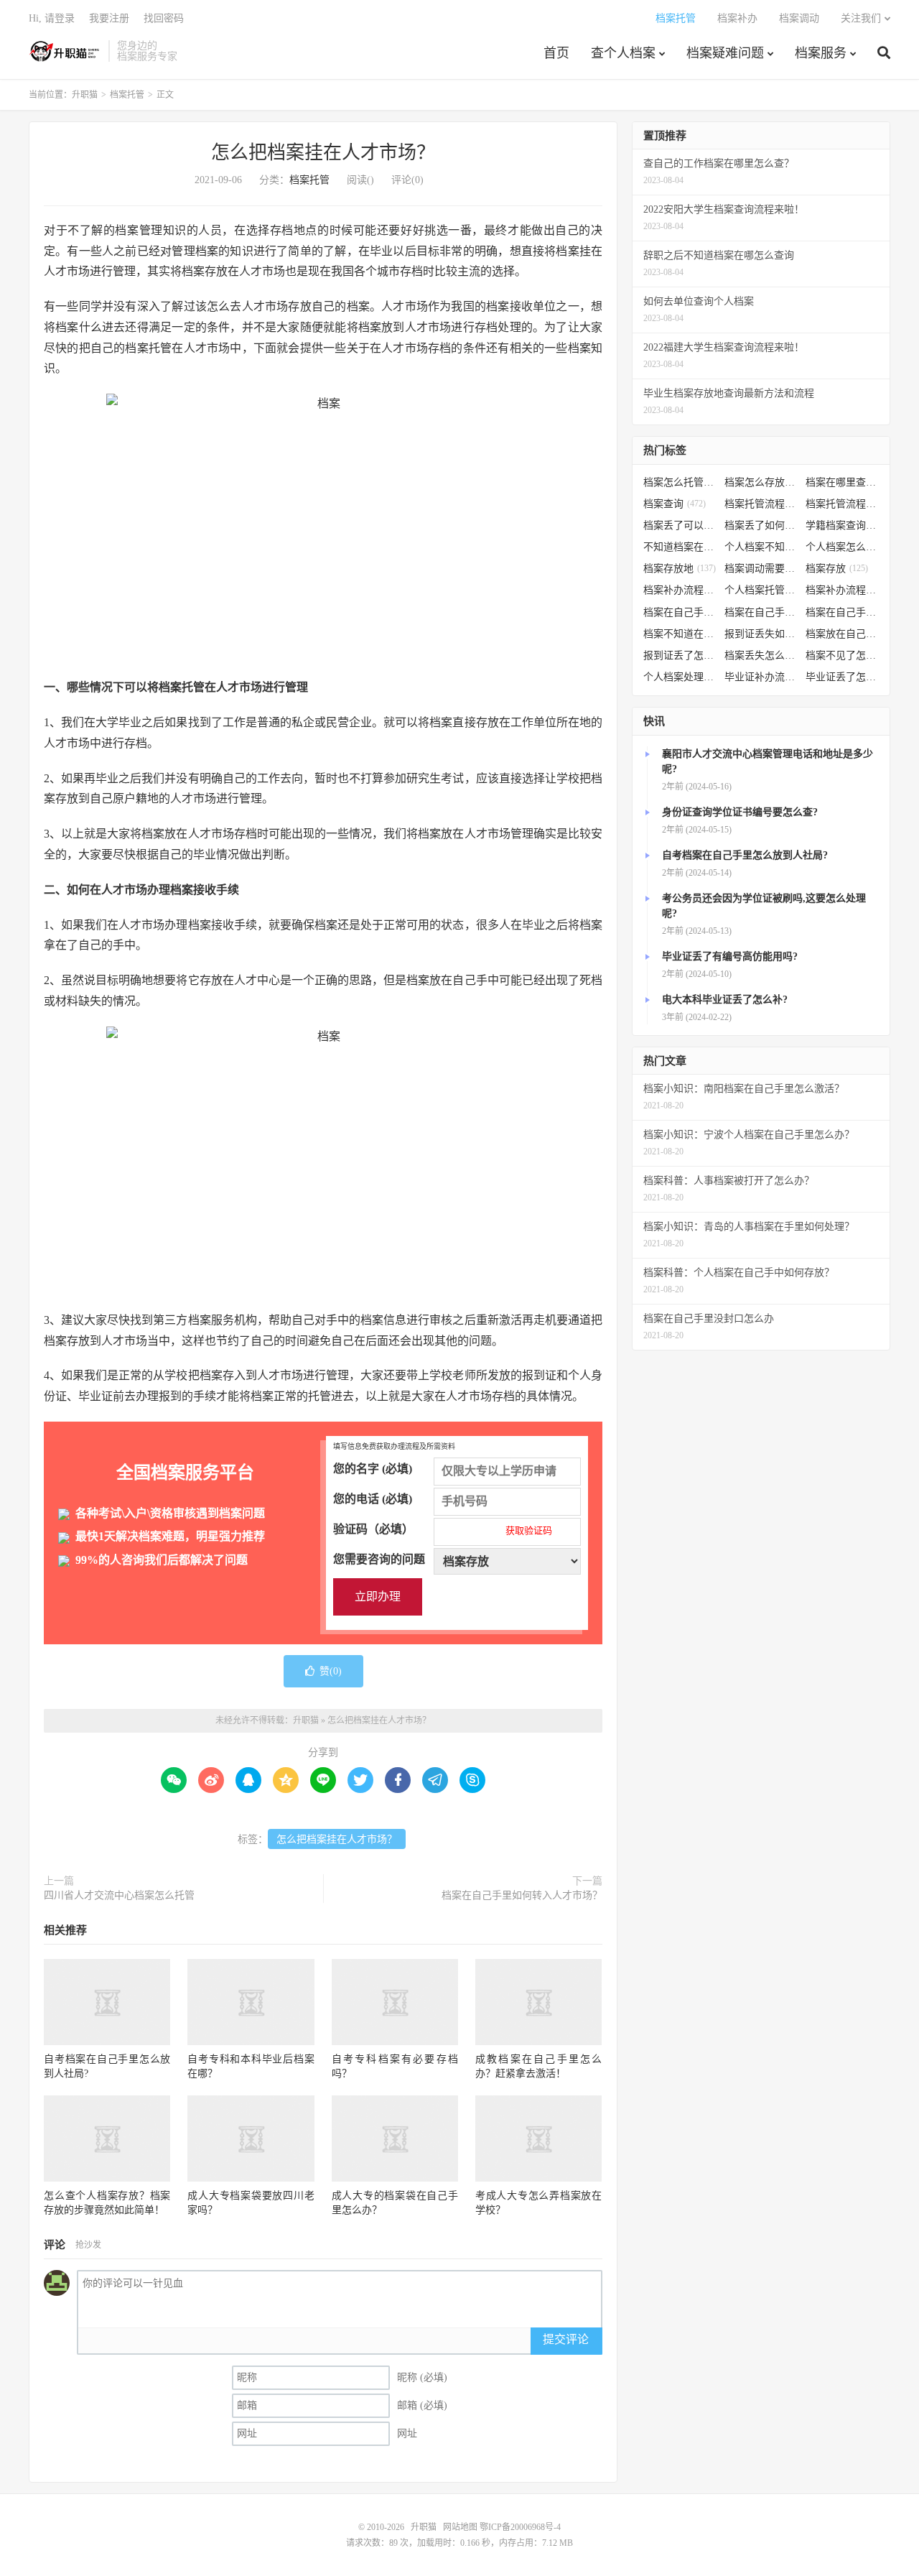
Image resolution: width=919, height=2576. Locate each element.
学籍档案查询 (843, 525)
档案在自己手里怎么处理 (843, 612)
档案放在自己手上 (843, 634)
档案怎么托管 (680, 482)
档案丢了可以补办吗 (680, 525)
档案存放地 (680, 569)
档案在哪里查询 (843, 482)
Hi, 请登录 (52, 18)
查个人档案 (623, 53)
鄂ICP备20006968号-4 (520, 2527)
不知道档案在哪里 (680, 547)
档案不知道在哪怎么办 (680, 634)
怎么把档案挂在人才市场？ (323, 153)
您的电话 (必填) (373, 1499)
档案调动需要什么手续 (761, 569)
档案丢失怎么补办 (761, 655)
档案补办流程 (680, 590)
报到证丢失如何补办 (761, 634)
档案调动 (799, 18)
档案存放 (837, 569)
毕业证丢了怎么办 (843, 677)
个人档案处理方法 (680, 677)
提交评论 (566, 2339)
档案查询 (675, 504)
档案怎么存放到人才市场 (761, 482)
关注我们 (861, 18)
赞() (331, 1671)
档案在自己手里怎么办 (680, 612)
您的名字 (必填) (373, 1469)
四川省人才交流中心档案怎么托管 (119, 1895)
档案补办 (737, 18)
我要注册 (109, 18)
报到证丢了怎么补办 (680, 655)
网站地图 (460, 2527)
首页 (556, 53)
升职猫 (65, 51)
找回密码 (164, 18)
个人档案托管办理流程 (761, 590)
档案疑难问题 (725, 53)
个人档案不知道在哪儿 (761, 547)
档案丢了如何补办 (761, 525)
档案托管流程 (761, 504)
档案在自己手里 (761, 612)
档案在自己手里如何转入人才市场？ (522, 1895)
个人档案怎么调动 (843, 547)
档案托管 (676, 18)
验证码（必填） (443, 1529)
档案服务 (821, 53)
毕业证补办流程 (761, 677)
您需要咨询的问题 (379, 1559)
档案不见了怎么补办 (843, 655)
